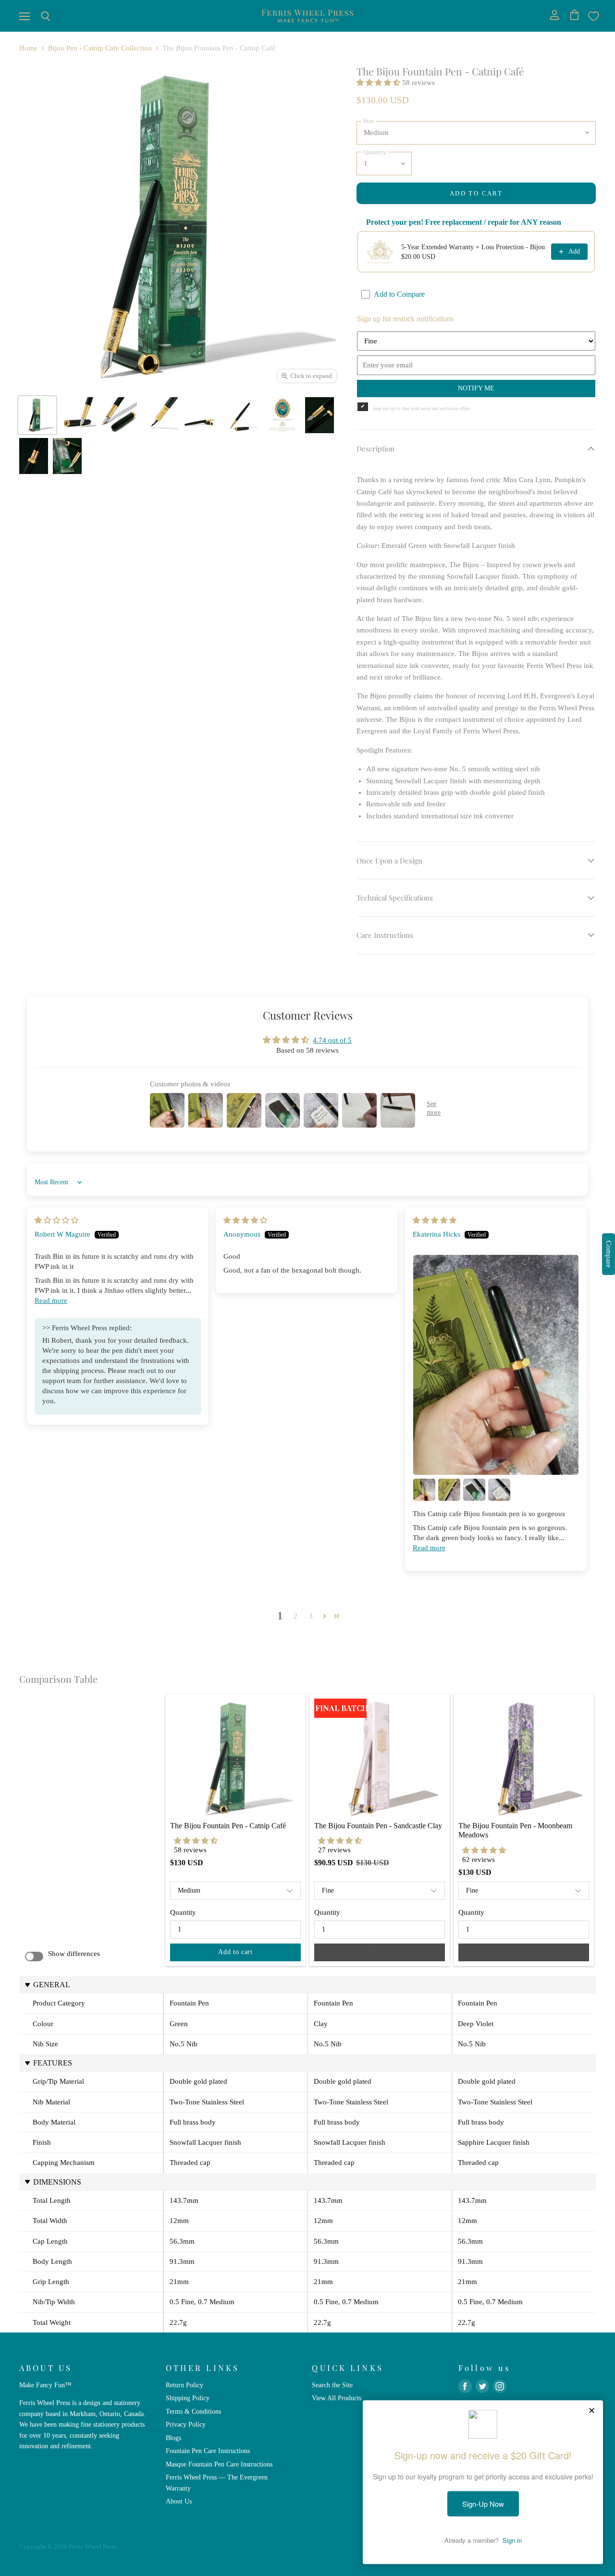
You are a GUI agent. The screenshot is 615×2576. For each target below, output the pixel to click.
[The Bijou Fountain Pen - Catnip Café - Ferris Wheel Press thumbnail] (201, 415)
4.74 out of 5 (332, 1040)
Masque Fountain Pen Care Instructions (219, 2464)
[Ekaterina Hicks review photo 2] (424, 1490)
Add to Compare (399, 294)
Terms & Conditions (193, 2411)
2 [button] (295, 1616)
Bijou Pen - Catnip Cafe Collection (100, 48)
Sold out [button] (380, 1952)
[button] (379, 83)
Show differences (74, 1954)
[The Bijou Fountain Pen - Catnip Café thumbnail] (37, 415)
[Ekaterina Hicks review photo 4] (474, 1490)
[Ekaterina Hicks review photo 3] (449, 1490)
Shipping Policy (188, 2398)
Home (28, 48)
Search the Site (332, 2385)
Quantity (183, 1912)
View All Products (337, 2398)
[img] (56, 1220)
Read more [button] (51, 1300)
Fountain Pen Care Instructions (208, 2451)
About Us (179, 2501)
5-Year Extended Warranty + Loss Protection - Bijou (473, 247)
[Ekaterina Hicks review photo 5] (499, 1490)
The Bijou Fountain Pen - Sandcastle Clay (378, 1826)
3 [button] (311, 1616)
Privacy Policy (186, 2424)
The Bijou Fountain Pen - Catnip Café (228, 1826)
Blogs (173, 2438)
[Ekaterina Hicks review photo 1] (496, 1365)
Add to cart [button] (235, 1952)
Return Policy (184, 2385)
